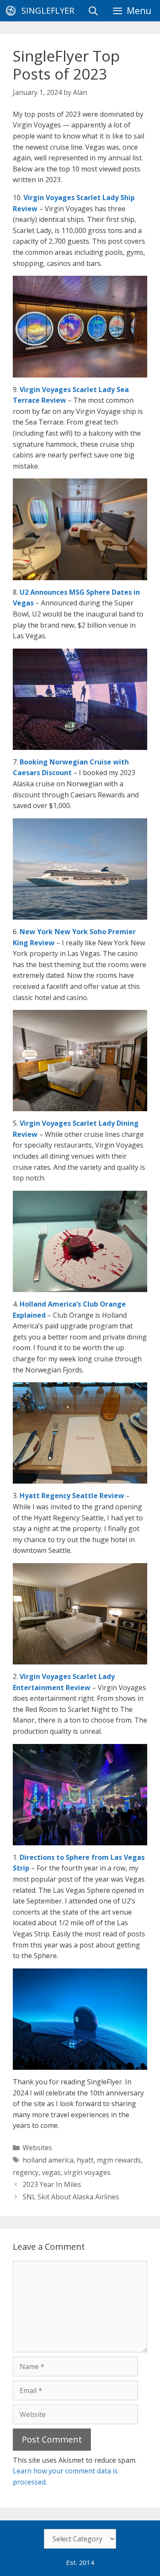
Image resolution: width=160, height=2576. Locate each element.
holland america (48, 2160)
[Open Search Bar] (93, 11)
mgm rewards (119, 2160)
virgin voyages (87, 2172)
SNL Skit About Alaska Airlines (71, 2197)
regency (26, 2172)
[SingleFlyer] (13, 11)
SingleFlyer (48, 10)
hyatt (85, 2160)
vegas (51, 2172)
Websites (37, 2148)
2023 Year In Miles (52, 2184)
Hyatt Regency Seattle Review (72, 1496)
